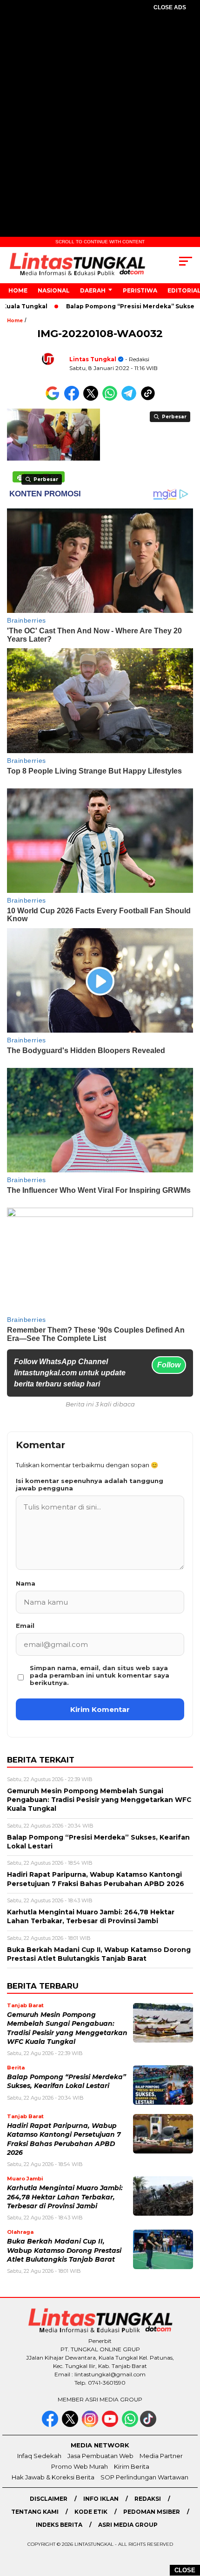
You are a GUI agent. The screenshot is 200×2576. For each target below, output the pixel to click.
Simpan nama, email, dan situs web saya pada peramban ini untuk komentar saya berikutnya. (100, 1675)
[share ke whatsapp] (112, 399)
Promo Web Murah (80, 2466)
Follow (169, 1365)
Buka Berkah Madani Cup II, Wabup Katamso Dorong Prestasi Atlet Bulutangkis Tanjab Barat (64, 2250)
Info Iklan (101, 2499)
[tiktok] (149, 2425)
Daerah (93, 290)
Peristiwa (140, 290)
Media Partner (161, 2456)
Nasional (54, 290)
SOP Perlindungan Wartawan (144, 2477)
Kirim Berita (132, 2466)
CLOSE (185, 2570)
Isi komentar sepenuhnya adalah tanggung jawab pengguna (90, 1484)
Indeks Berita (59, 2525)
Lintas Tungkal (93, 359)
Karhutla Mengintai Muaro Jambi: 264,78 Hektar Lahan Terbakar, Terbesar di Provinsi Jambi (65, 2197)
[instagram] (91, 2425)
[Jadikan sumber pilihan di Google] (55, 399)
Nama (26, 1583)
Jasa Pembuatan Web (100, 2456)
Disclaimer (49, 2499)
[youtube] (111, 2425)
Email (25, 1626)
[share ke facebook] (74, 399)
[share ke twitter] (93, 399)
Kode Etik (91, 2512)
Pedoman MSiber (152, 2512)
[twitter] (71, 2425)
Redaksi (148, 2499)
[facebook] (51, 2425)
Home (18, 290)
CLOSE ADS (170, 7)
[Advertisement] (100, 126)
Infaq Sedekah (39, 2456)
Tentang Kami (35, 2512)
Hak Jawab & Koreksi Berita (53, 2477)
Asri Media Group (128, 2525)
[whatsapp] (130, 2425)
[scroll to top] (186, 2522)
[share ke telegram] (130, 399)
